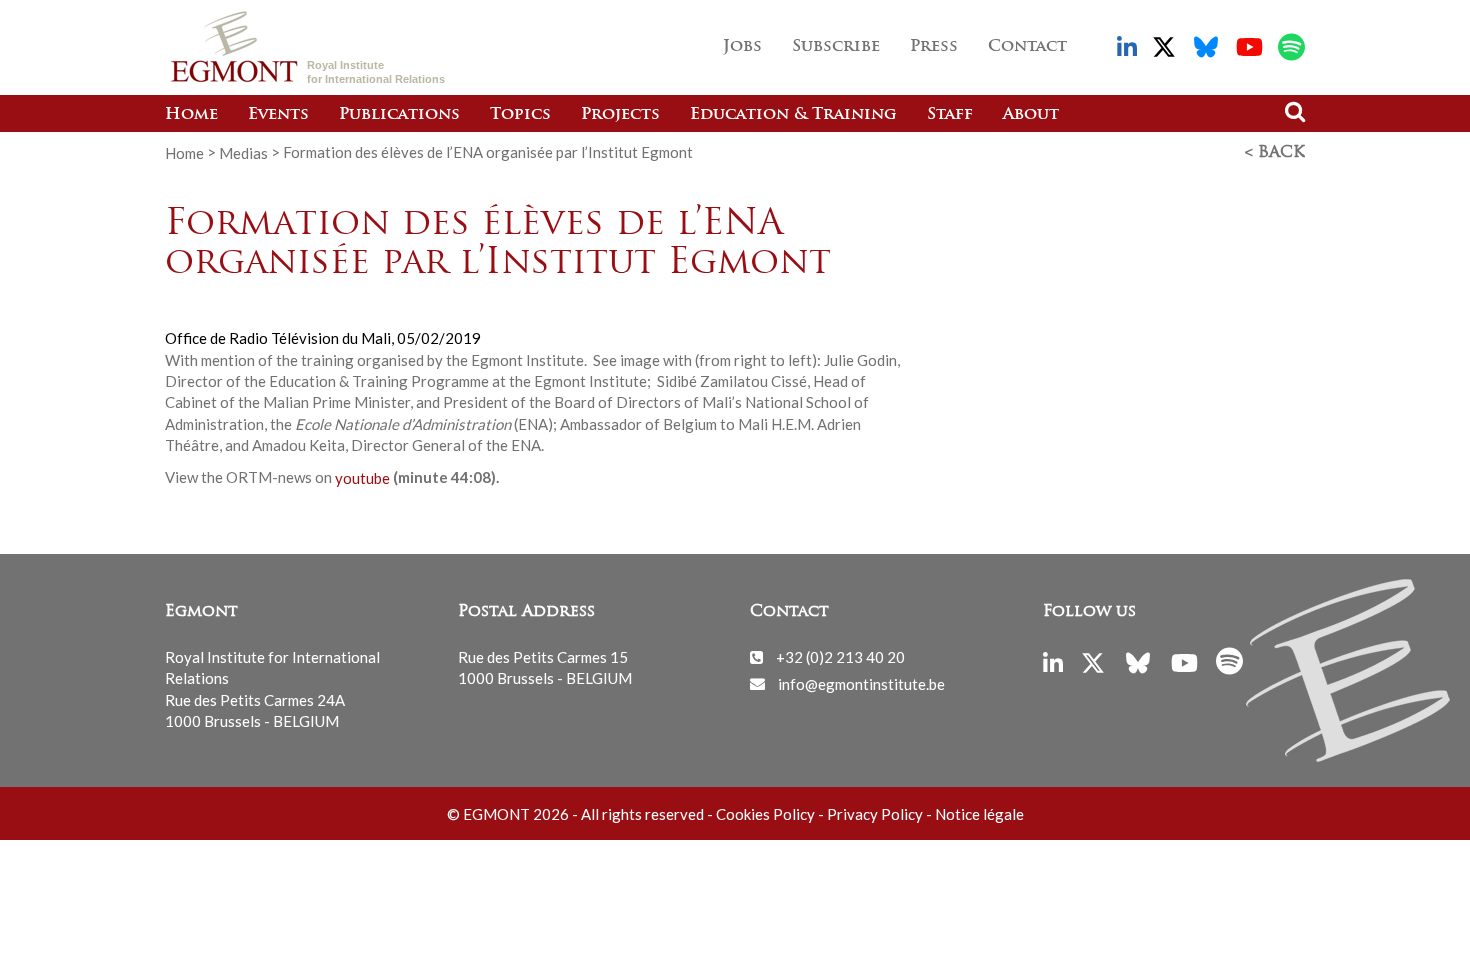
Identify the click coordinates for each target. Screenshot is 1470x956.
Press (934, 47)
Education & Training (793, 115)
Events (278, 115)
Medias (243, 152)
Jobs (742, 47)
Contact (1027, 47)
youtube (362, 477)
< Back (1275, 153)
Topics (520, 115)
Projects (620, 115)
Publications (399, 115)
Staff (950, 115)
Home (191, 115)
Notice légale (979, 814)
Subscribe (836, 47)
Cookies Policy (765, 814)
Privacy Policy (875, 814)
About (1031, 115)
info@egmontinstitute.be (861, 683)
